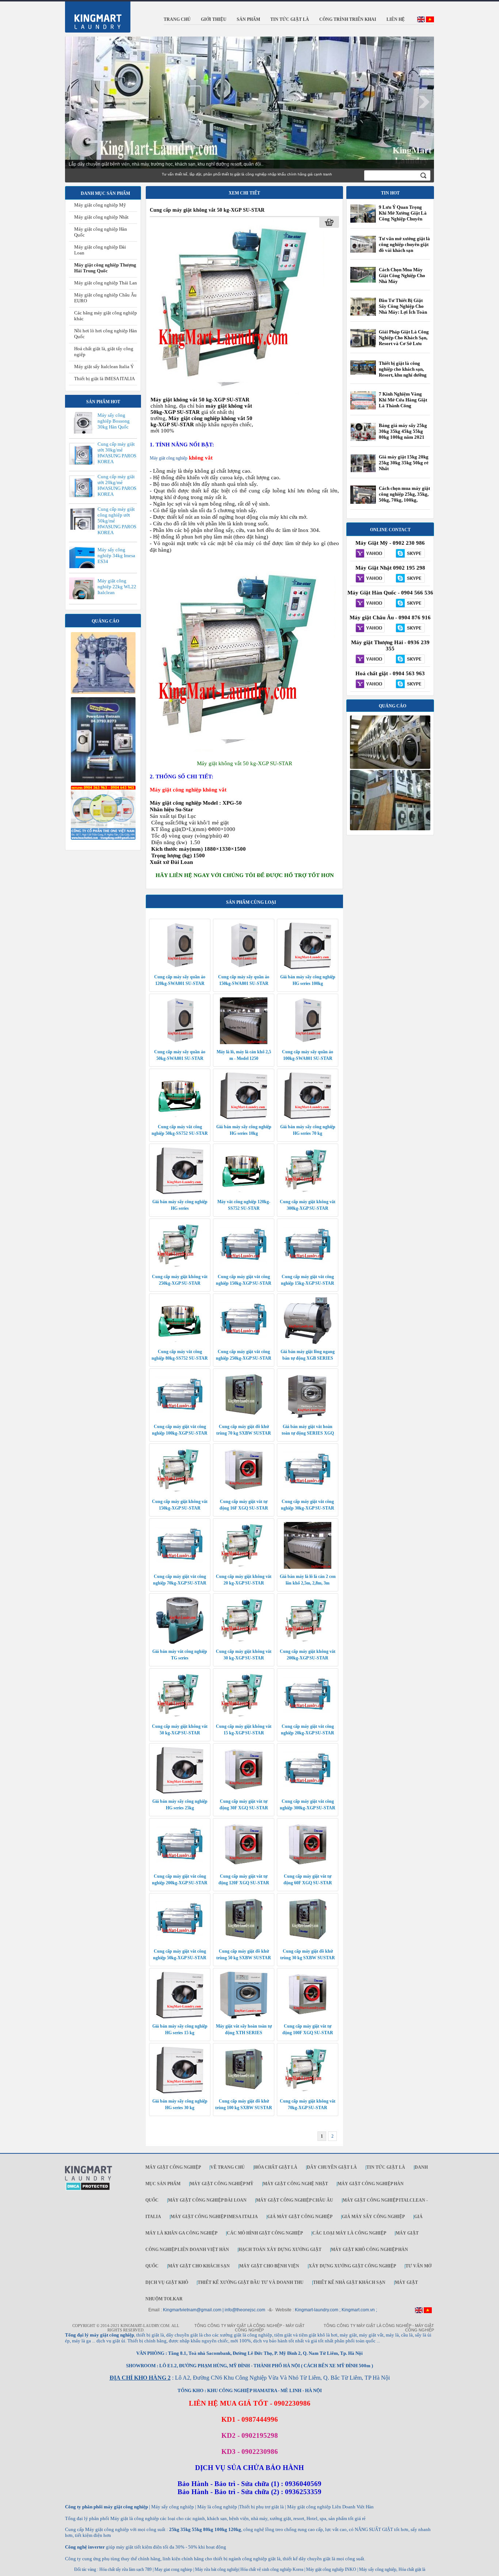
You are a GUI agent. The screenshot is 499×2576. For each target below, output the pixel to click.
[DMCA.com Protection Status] (88, 2189)
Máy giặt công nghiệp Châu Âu (295, 2200)
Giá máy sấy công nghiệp (373, 2217)
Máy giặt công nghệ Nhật (296, 2184)
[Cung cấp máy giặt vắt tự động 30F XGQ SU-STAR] (244, 1792)
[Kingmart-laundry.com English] (421, 21)
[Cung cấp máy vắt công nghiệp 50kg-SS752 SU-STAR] (180, 1118)
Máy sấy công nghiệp (378, 2569)
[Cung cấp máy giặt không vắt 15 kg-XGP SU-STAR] (244, 1717)
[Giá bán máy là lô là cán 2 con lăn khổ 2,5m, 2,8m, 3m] (308, 1567)
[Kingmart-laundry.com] (89, 2179)
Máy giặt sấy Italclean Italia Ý (104, 367)
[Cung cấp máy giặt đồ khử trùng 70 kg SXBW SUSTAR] (244, 1417)
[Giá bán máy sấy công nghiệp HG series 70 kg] (308, 1118)
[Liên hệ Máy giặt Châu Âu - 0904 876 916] (370, 628)
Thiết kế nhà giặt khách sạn (349, 2282)
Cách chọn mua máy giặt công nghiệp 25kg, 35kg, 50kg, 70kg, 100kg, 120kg (404, 497)
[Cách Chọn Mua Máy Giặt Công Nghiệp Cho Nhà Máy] (363, 281)
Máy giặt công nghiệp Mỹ (100, 205)
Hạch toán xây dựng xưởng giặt (280, 2250)
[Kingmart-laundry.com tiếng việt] (430, 21)
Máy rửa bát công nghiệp (217, 2569)
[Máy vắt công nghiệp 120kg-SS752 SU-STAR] (244, 1193)
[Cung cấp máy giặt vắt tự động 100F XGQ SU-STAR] (308, 2017)
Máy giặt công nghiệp (169, 458)
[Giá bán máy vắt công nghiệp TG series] (180, 1642)
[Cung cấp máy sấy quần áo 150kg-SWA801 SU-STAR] (244, 968)
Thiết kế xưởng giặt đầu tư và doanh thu (251, 2282)
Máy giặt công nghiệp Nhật (101, 217)
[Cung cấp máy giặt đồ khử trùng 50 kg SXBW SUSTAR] (244, 1942)
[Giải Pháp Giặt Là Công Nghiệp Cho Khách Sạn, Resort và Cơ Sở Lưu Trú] (363, 347)
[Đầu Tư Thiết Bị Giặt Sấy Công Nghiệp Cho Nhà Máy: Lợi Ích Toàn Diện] (363, 316)
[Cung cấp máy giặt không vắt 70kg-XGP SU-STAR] (308, 2092)
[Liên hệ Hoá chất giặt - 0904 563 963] (370, 684)
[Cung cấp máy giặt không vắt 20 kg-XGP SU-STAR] (244, 1567)
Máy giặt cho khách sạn (199, 2266)
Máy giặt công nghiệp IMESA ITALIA (214, 2217)
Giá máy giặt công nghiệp (300, 2217)
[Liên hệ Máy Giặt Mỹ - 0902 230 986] (370, 554)
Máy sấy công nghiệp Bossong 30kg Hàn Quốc (114, 421)
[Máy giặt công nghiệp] (390, 767)
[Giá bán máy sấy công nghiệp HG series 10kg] (244, 1118)
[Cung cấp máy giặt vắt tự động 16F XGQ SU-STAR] (244, 1492)
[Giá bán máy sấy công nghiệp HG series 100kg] (308, 968)
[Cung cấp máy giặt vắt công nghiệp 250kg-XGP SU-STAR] (244, 1342)
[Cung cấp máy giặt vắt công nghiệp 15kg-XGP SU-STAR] (308, 1268)
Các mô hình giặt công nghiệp (265, 2233)
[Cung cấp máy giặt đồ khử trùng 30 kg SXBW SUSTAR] (308, 1942)
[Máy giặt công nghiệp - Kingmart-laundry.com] (93, 15)
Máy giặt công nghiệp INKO (331, 2569)
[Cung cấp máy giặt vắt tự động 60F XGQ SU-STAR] (308, 1867)
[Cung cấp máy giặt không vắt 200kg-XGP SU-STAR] (308, 1642)
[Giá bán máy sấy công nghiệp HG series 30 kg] (180, 2092)
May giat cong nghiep (173, 2569)
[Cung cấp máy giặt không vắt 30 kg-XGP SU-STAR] (244, 1642)
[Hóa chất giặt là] (390, 829)
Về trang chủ (228, 2167)
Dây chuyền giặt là (332, 2167)
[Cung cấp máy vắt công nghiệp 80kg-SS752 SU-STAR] (180, 1342)
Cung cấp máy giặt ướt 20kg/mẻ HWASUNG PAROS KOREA (117, 485)
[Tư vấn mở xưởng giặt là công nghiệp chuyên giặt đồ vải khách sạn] (363, 251)
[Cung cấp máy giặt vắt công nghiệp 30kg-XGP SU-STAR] (308, 1492)
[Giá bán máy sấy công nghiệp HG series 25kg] (180, 1792)
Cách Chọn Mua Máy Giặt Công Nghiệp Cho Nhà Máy (402, 275)
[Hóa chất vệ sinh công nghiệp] (103, 838)
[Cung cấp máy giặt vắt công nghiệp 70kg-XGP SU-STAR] (180, 1567)
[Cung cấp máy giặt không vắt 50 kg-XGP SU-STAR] (239, 393)
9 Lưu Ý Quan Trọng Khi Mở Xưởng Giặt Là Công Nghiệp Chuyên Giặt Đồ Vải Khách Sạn (403, 216)
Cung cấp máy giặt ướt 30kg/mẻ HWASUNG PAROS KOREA (117, 453)
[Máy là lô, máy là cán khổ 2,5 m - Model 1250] (244, 1043)
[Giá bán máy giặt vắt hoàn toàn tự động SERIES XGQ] (308, 1417)
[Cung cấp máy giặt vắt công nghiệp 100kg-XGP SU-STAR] (180, 1417)
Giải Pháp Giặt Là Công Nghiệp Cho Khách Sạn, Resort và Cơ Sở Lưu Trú (404, 341)
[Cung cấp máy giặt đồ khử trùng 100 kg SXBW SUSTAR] (244, 2092)
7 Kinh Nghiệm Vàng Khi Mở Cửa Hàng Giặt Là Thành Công (403, 400)
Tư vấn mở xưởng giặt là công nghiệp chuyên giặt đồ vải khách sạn (404, 244)
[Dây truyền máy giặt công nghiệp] (103, 781)
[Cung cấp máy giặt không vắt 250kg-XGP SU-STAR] (180, 1268)
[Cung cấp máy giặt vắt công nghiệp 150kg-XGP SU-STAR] (244, 1268)
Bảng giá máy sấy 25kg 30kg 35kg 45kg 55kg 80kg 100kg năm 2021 (403, 431)
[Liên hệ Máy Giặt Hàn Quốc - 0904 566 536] (370, 604)
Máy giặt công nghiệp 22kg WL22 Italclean (117, 587)
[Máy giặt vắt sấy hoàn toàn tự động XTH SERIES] (244, 2017)
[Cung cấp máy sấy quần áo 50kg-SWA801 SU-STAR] (180, 1043)
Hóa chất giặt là (276, 2167)
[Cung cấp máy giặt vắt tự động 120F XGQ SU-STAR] (244, 1867)
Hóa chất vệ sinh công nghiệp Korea (272, 2569)
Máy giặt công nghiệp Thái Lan (106, 283)
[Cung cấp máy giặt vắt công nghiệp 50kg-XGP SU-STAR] (180, 1942)
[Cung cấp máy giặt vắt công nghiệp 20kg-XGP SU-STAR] (308, 1717)
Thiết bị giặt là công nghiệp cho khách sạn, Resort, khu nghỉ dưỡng (403, 369)
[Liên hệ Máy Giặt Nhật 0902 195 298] (370, 579)
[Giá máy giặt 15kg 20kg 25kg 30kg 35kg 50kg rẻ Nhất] (363, 471)
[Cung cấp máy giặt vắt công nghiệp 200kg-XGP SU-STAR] (180, 1867)
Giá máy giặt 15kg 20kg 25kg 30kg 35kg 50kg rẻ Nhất (404, 463)
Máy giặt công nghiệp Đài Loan (207, 2200)
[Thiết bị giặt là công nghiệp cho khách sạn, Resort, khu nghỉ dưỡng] (363, 373)
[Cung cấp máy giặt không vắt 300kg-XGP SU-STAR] (308, 1193)
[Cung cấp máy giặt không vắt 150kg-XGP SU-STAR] (180, 1492)
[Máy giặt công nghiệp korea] (103, 692)
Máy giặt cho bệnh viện (269, 2266)
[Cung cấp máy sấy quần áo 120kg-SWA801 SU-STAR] (180, 968)
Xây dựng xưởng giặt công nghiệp (352, 2266)
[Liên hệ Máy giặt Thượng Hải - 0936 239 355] (370, 660)
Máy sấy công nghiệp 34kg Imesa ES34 (116, 556)
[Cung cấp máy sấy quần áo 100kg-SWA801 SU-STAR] (308, 1043)
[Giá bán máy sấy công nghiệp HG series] (180, 1193)
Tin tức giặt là (386, 2167)
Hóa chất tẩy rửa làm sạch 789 (125, 2569)
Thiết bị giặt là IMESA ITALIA (104, 379)
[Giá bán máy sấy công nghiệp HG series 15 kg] (180, 2017)
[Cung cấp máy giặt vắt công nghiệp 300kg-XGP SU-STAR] (308, 1792)
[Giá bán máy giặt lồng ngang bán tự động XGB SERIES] (308, 1342)
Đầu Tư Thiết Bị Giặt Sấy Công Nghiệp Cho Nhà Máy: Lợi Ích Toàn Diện (403, 309)
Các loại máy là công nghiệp (349, 2233)
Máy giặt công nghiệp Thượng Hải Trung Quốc (105, 268)
